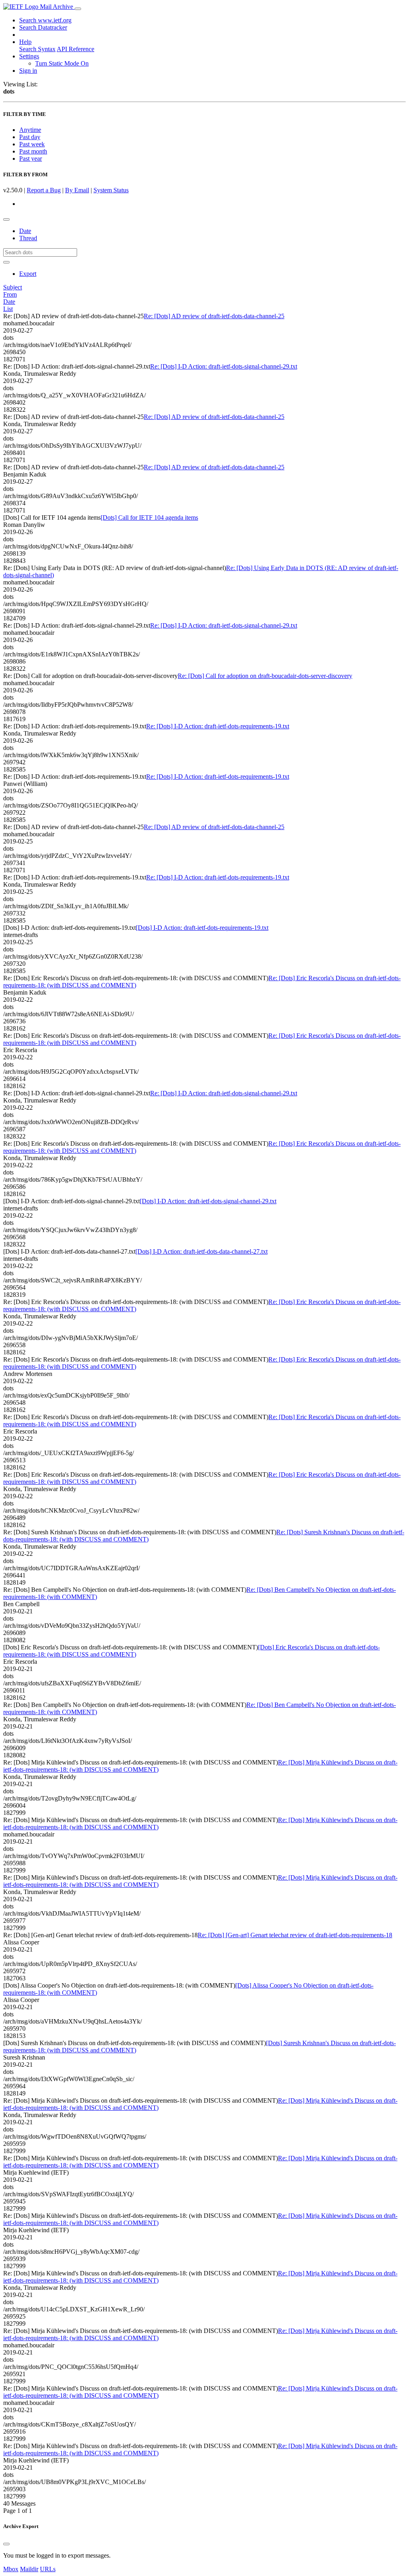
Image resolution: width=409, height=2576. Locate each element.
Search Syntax (37, 49)
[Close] (6, 2544)
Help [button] (25, 42)
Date (25, 231)
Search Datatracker (43, 27)
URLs (48, 2569)
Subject (13, 287)
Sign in (28, 71)
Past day (30, 137)
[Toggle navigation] (78, 9)
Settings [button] (29, 56)
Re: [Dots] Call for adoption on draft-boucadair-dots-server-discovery (265, 676)
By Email (77, 190)
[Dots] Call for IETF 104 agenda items (149, 517)
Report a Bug (44, 190)
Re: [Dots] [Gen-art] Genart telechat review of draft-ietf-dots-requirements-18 (295, 1935)
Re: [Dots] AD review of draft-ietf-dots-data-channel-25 (214, 316)
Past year (31, 159)
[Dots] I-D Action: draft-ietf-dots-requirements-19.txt (202, 928)
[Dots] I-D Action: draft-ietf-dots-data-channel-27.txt (202, 1251)
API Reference (75, 49)
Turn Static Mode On (62, 63)
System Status (111, 190)
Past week (32, 144)
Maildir (29, 2569)
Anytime (30, 130)
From (10, 294)
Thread (28, 238)
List (8, 309)
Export (28, 274)
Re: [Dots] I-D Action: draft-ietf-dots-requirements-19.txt (218, 726)
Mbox (11, 2569)
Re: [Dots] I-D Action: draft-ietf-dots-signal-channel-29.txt (224, 366)
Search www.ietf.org (45, 20)
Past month (33, 151)
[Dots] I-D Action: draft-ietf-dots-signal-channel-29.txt (208, 1201)
